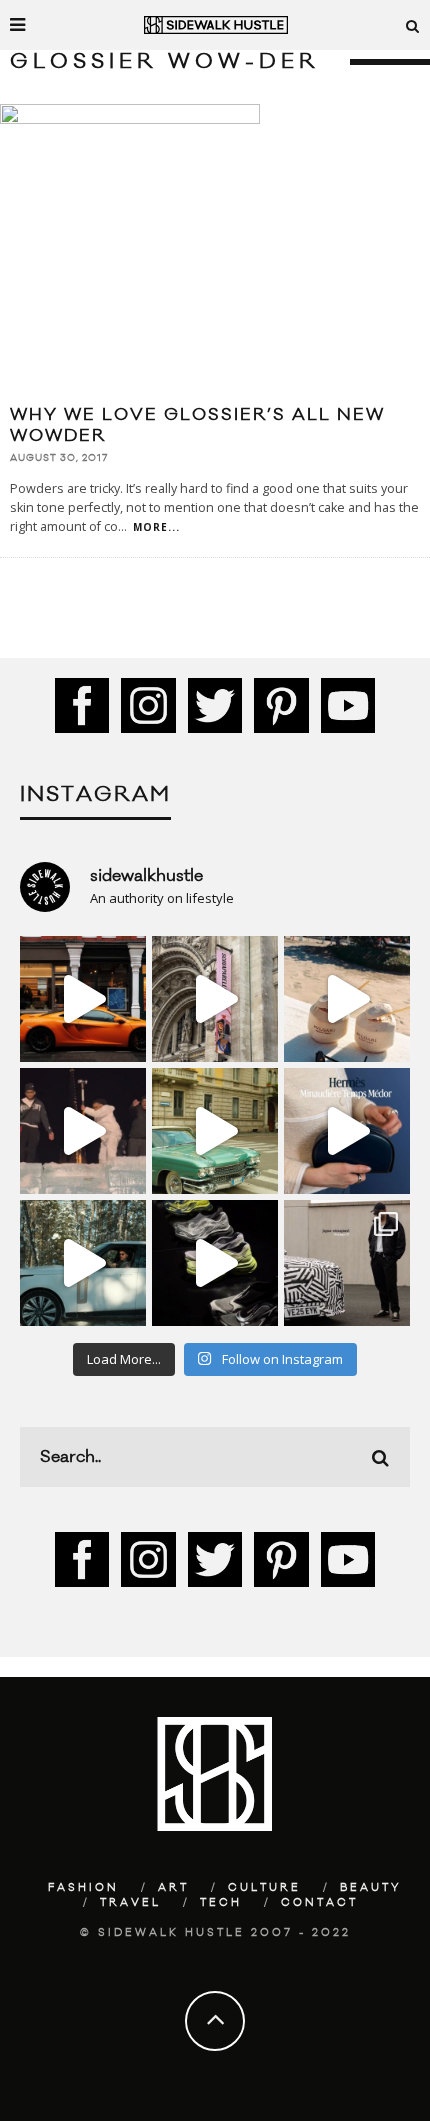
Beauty (371, 1888)
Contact (319, 1903)
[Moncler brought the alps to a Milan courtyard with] (215, 1131)
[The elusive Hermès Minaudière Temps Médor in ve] (347, 1131)
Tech (221, 1903)
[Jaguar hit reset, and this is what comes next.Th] (347, 1263)
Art (173, 1888)
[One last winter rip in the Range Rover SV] (83, 1263)
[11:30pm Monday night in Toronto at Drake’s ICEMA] (83, 1131)
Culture (264, 1888)
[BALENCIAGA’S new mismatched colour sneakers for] (215, 1263)
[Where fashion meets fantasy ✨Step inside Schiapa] (215, 999)
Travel (130, 1903)
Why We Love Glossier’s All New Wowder (197, 425)
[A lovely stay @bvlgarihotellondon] (83, 999)
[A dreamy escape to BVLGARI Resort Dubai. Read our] (347, 999)
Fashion (83, 1888)
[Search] (413, 25)
